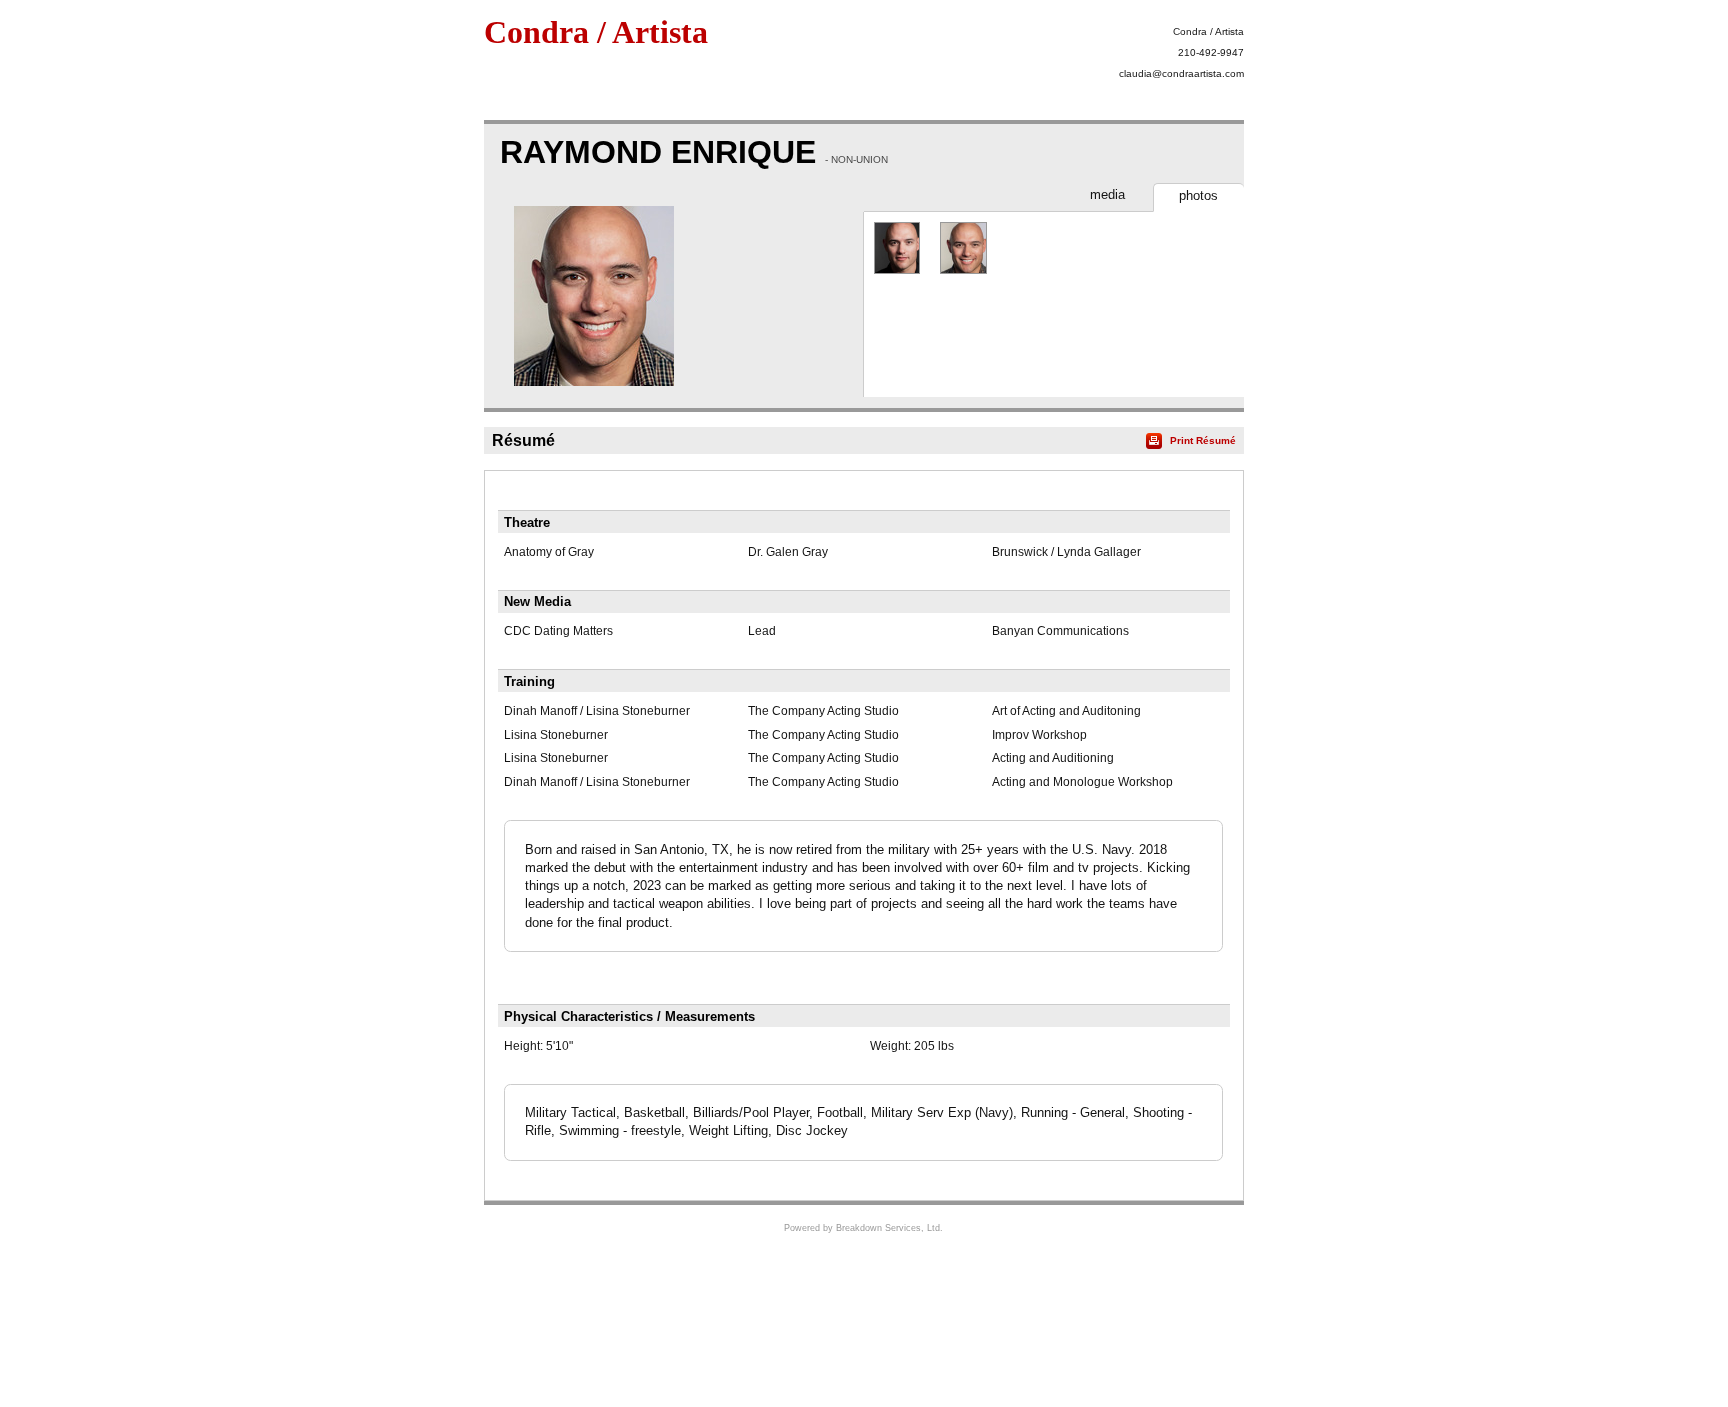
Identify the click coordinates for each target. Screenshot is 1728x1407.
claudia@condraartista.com (1181, 73)
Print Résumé (1203, 440)
